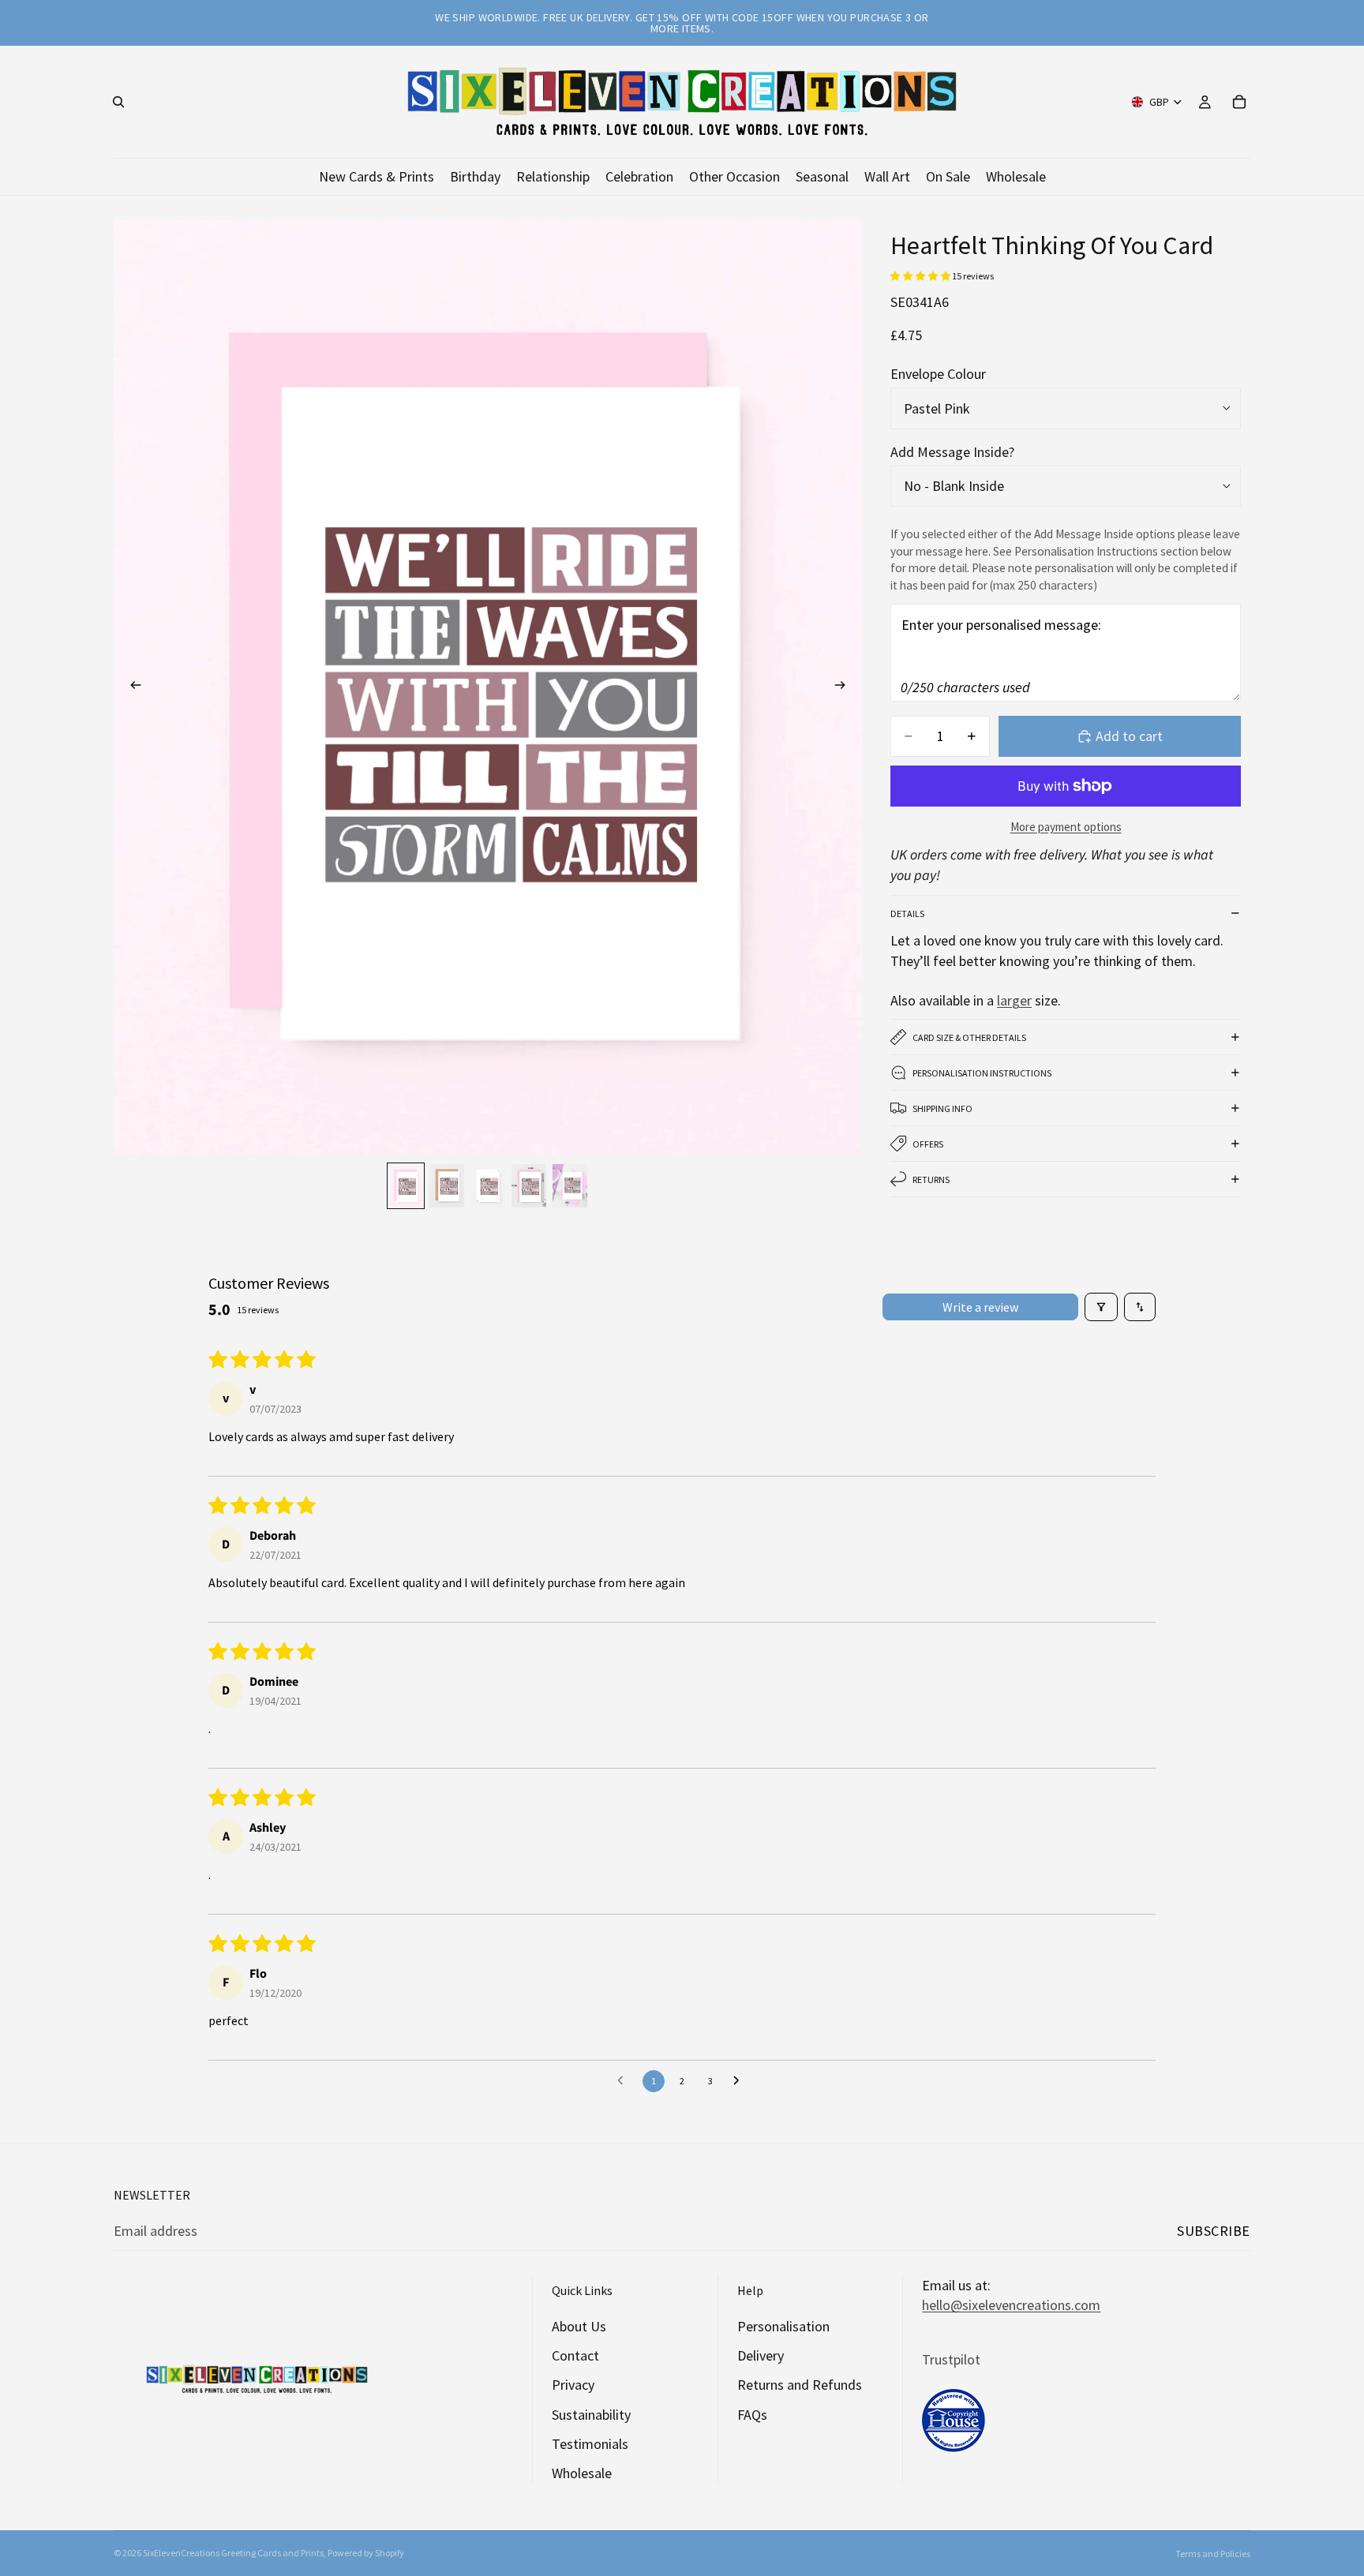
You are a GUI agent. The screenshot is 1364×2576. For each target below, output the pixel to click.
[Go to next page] (740, 2081)
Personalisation (783, 2326)
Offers (928, 1144)
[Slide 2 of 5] (447, 1186)
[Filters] (1101, 1307)
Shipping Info (942, 1108)
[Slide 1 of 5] (406, 1186)
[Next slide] (845, 687)
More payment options (1066, 827)
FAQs (752, 2415)
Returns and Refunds (800, 2385)
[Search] (118, 102)
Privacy (573, 2385)
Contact (575, 2355)
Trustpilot (951, 2359)
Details (907, 914)
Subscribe (1214, 2231)
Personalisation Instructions (982, 1073)
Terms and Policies (1213, 2554)
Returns (931, 1179)
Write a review (980, 1307)
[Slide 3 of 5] (488, 1186)
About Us (579, 2326)
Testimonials (590, 2444)
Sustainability (591, 2415)
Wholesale (582, 2473)
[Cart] (1239, 102)
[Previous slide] (131, 687)
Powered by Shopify (366, 2553)
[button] (921, 276)
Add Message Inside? (952, 452)
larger (1014, 1000)
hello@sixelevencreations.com (1011, 2305)
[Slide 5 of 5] (570, 1186)
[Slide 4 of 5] (529, 1186)
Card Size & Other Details (969, 1037)
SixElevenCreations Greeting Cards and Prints (233, 2553)
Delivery (761, 2355)
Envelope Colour (938, 374)
